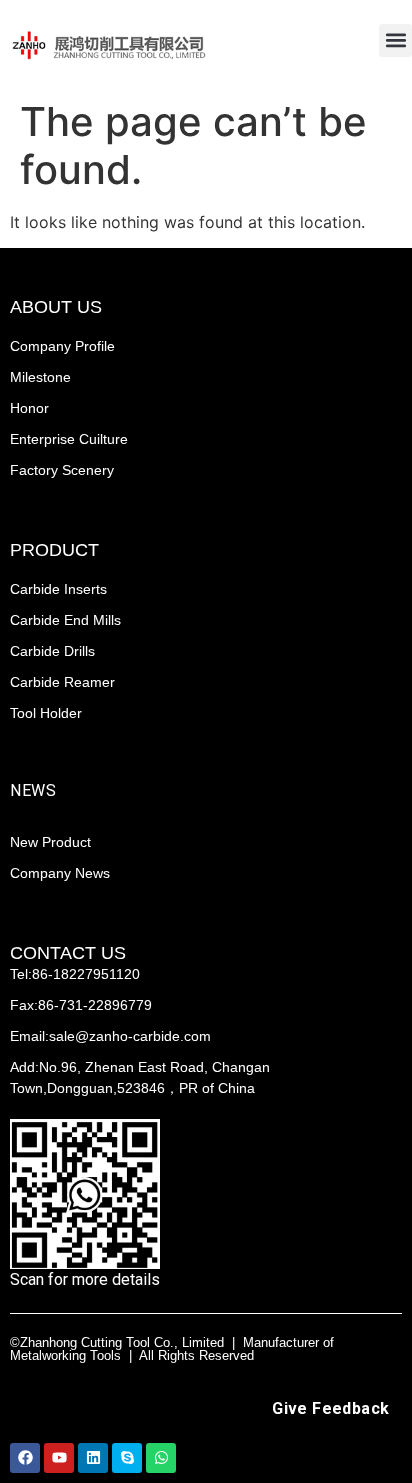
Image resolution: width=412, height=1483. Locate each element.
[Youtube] (59, 1458)
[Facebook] (25, 1458)
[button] (395, 40)
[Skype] (127, 1458)
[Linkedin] (93, 1458)
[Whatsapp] (161, 1458)
